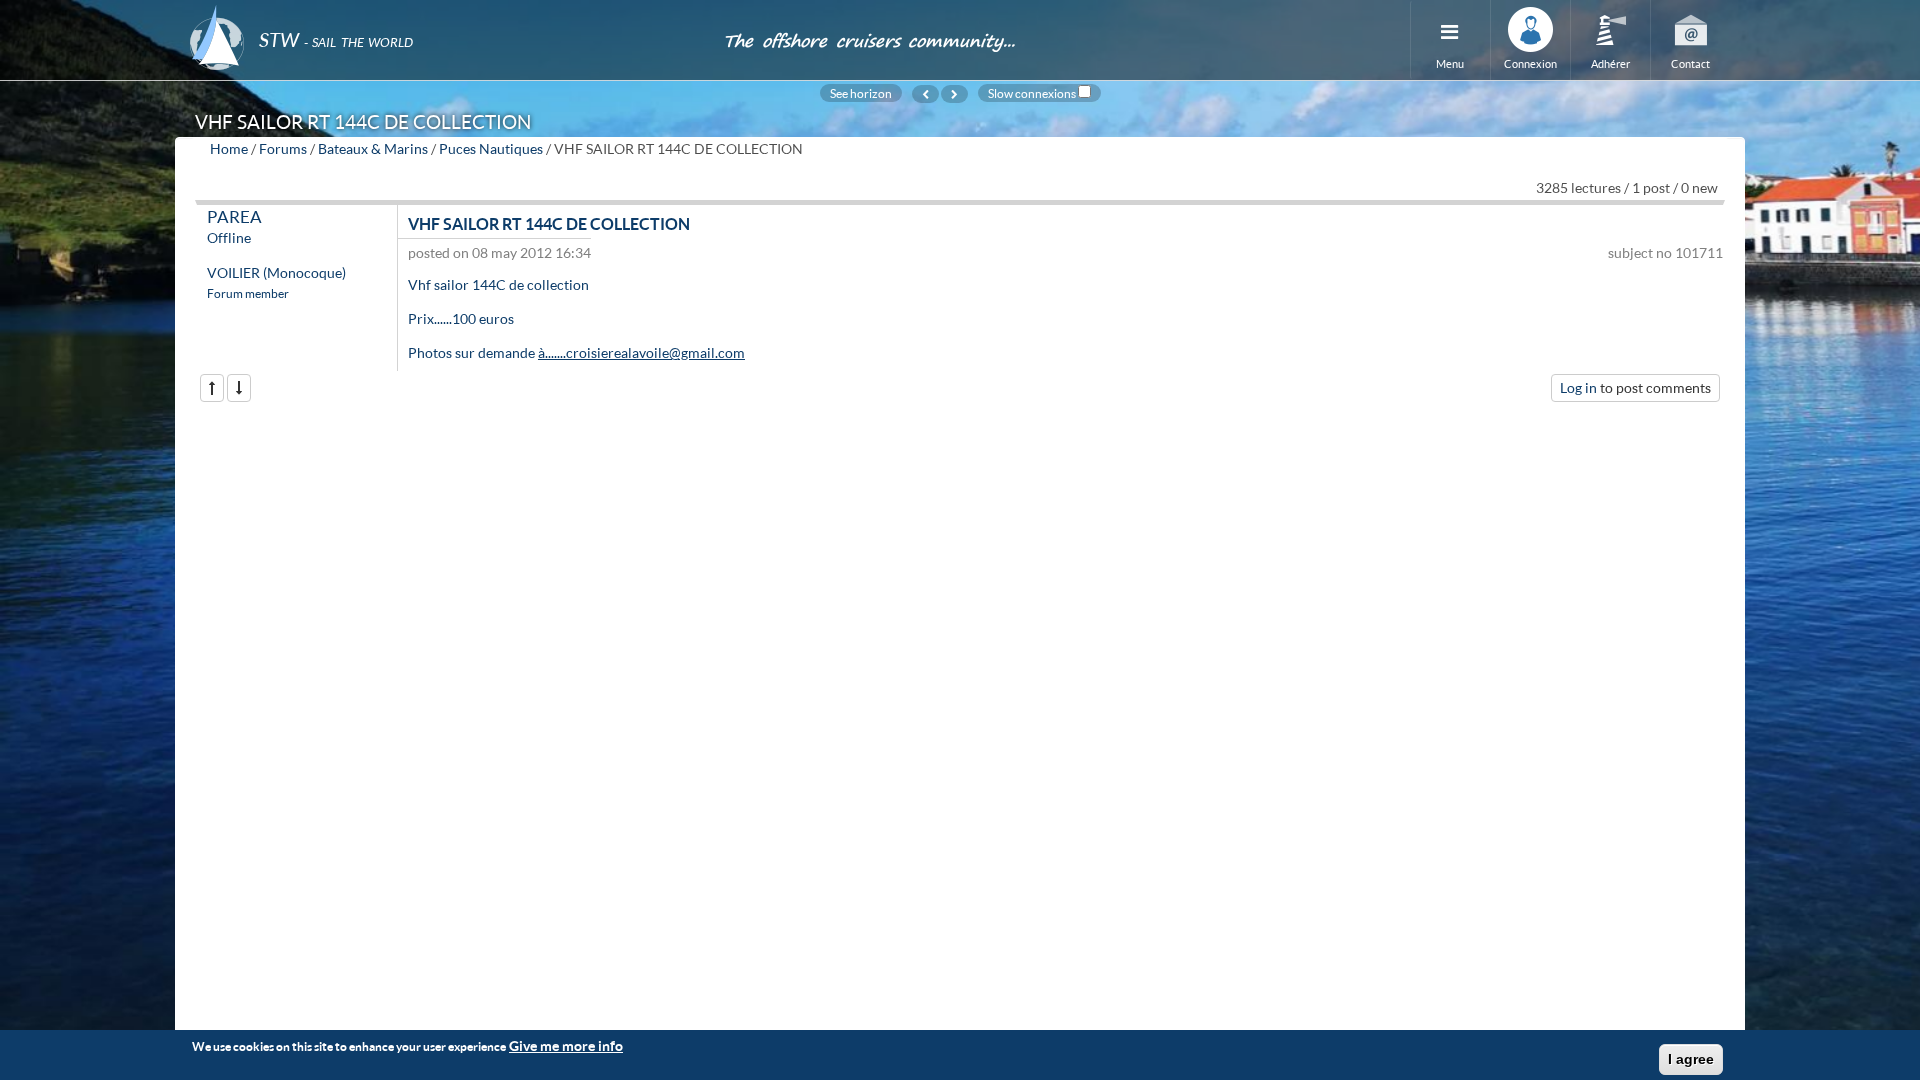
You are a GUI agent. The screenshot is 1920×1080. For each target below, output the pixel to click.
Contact (1690, 63)
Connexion (1530, 63)
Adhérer (1610, 63)
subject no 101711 (1665, 252)
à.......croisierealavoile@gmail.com (641, 352)
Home (229, 148)
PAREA (234, 216)
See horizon (861, 93)
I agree (1691, 1059)
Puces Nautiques (491, 148)
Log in (1578, 387)
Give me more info (566, 1045)
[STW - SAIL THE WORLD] (444, 12)
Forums (283, 148)
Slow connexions (1032, 93)
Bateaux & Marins (373, 148)
